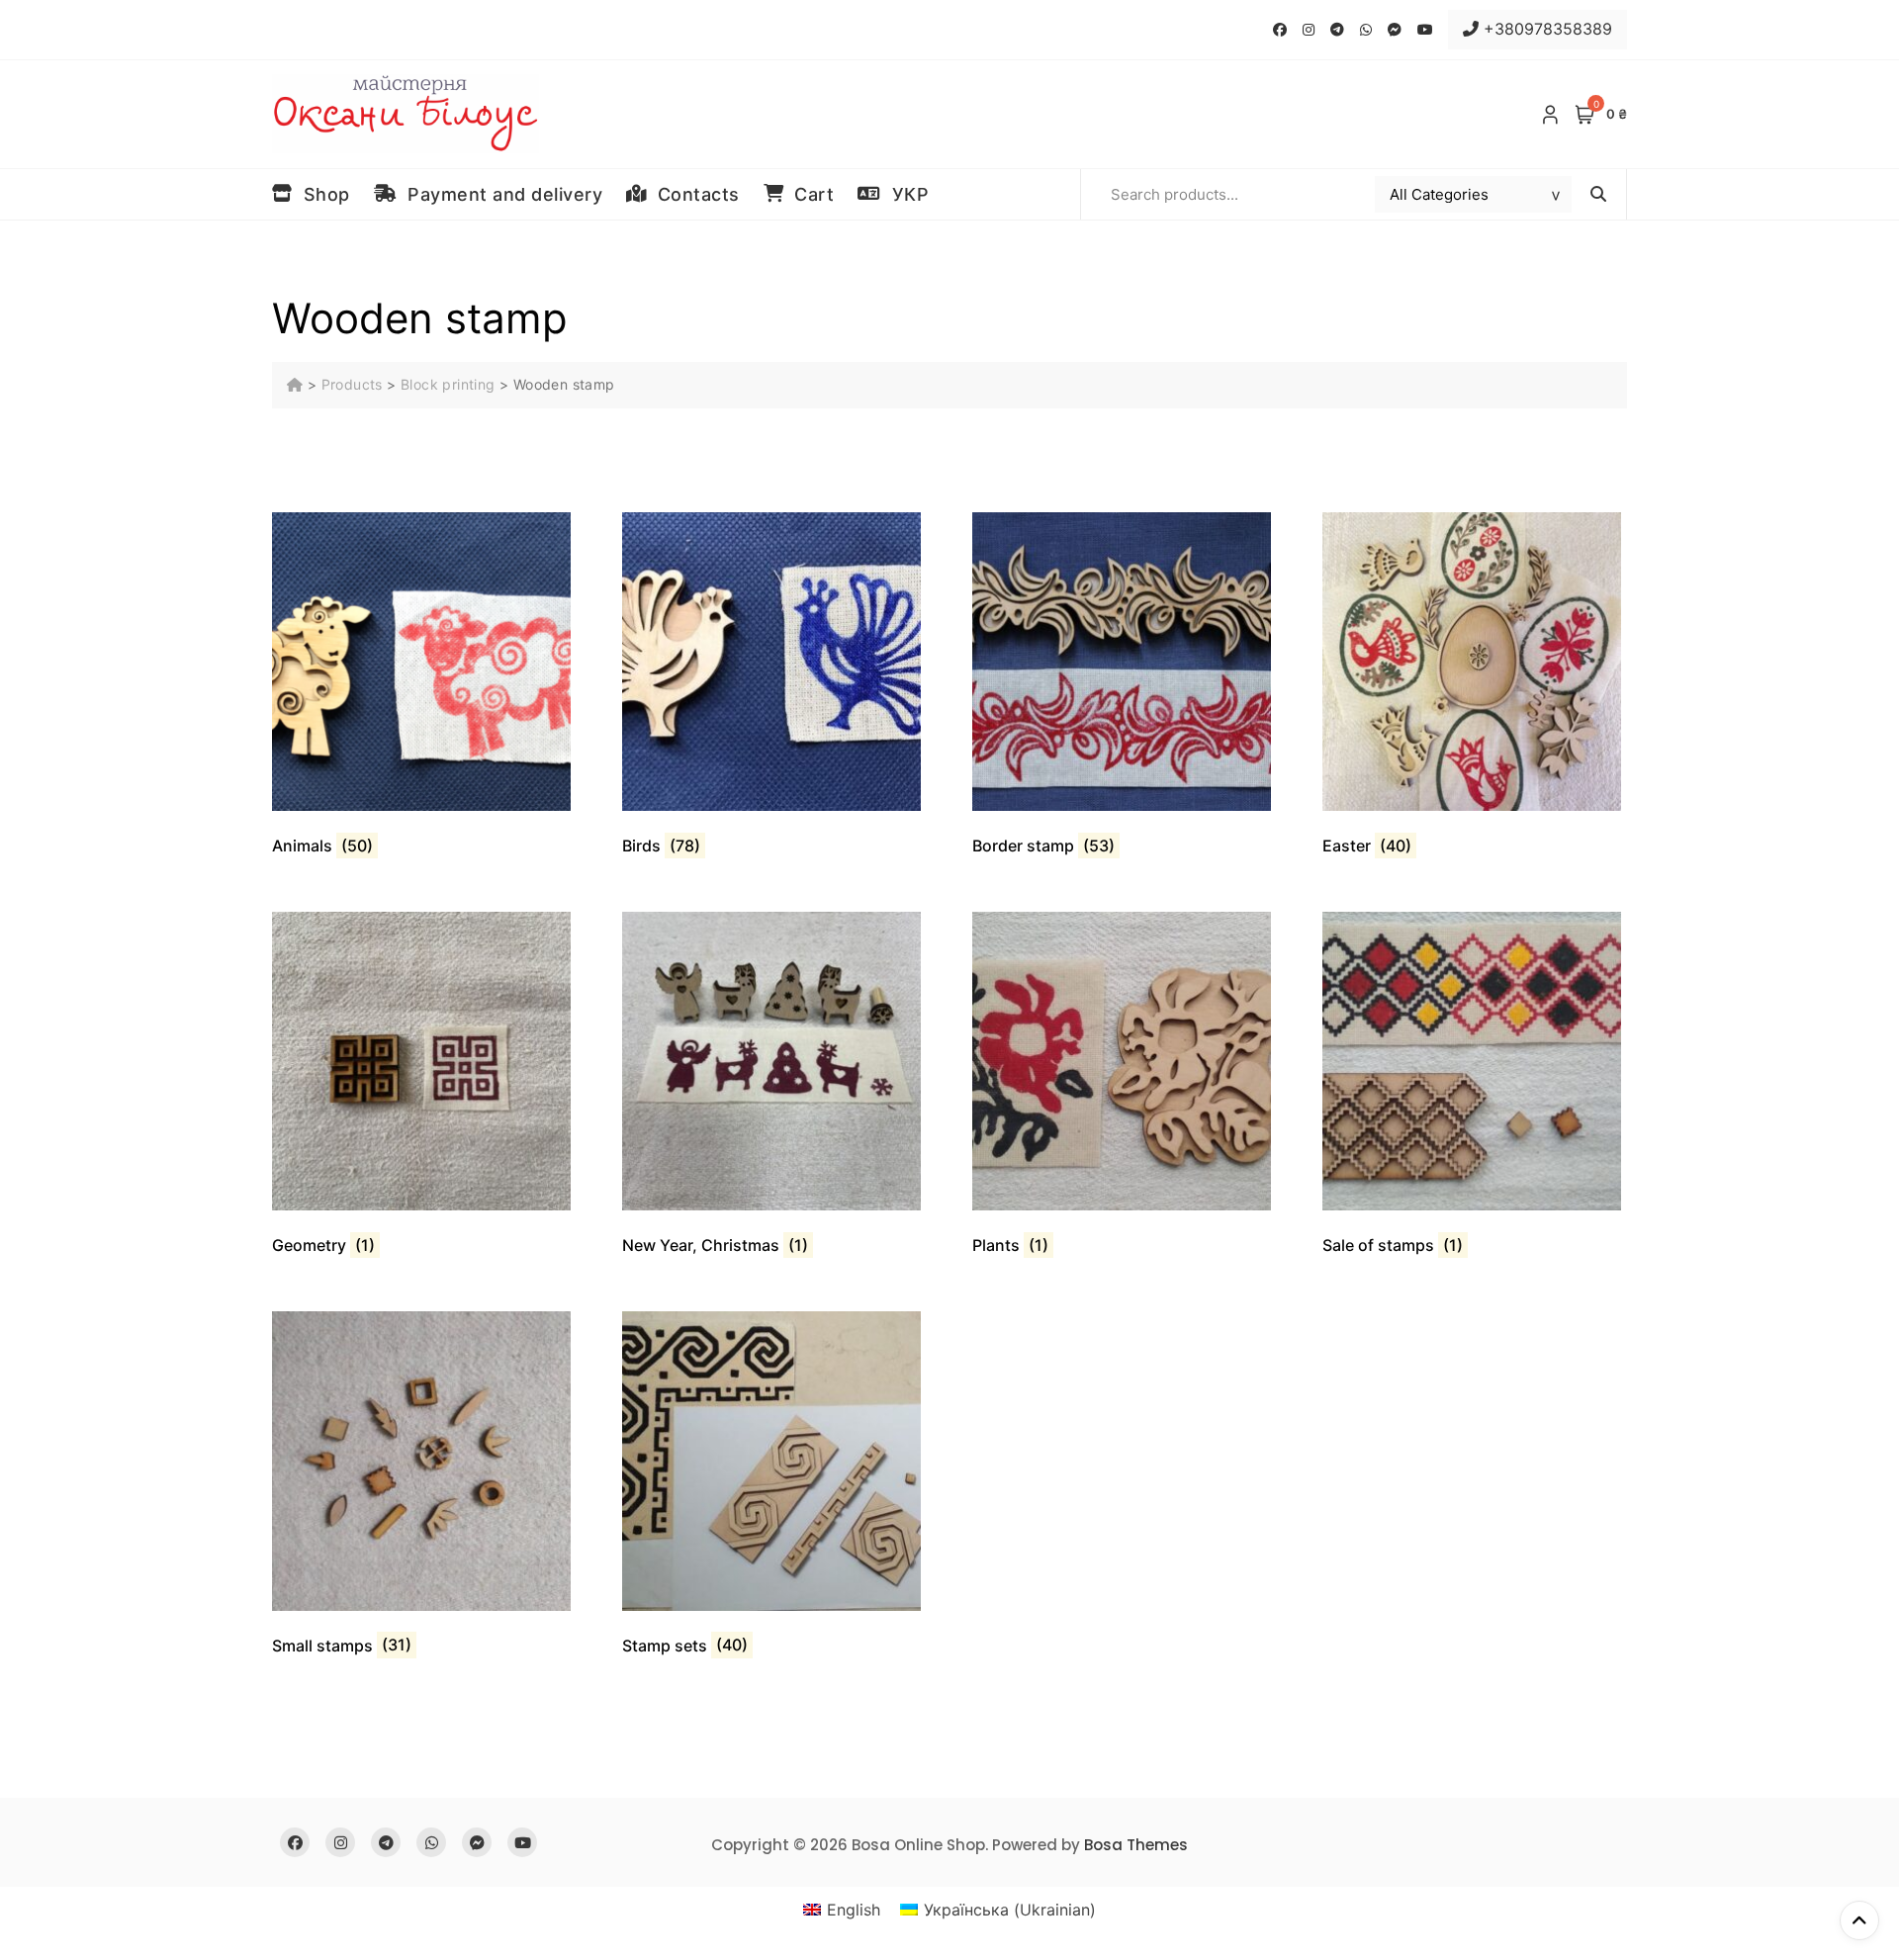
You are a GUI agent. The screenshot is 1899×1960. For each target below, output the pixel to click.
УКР (905, 194)
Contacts (693, 194)
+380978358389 (1545, 29)
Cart (809, 194)
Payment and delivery (499, 194)
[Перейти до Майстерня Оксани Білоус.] (297, 384)
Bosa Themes (1136, 1845)
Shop (321, 194)
